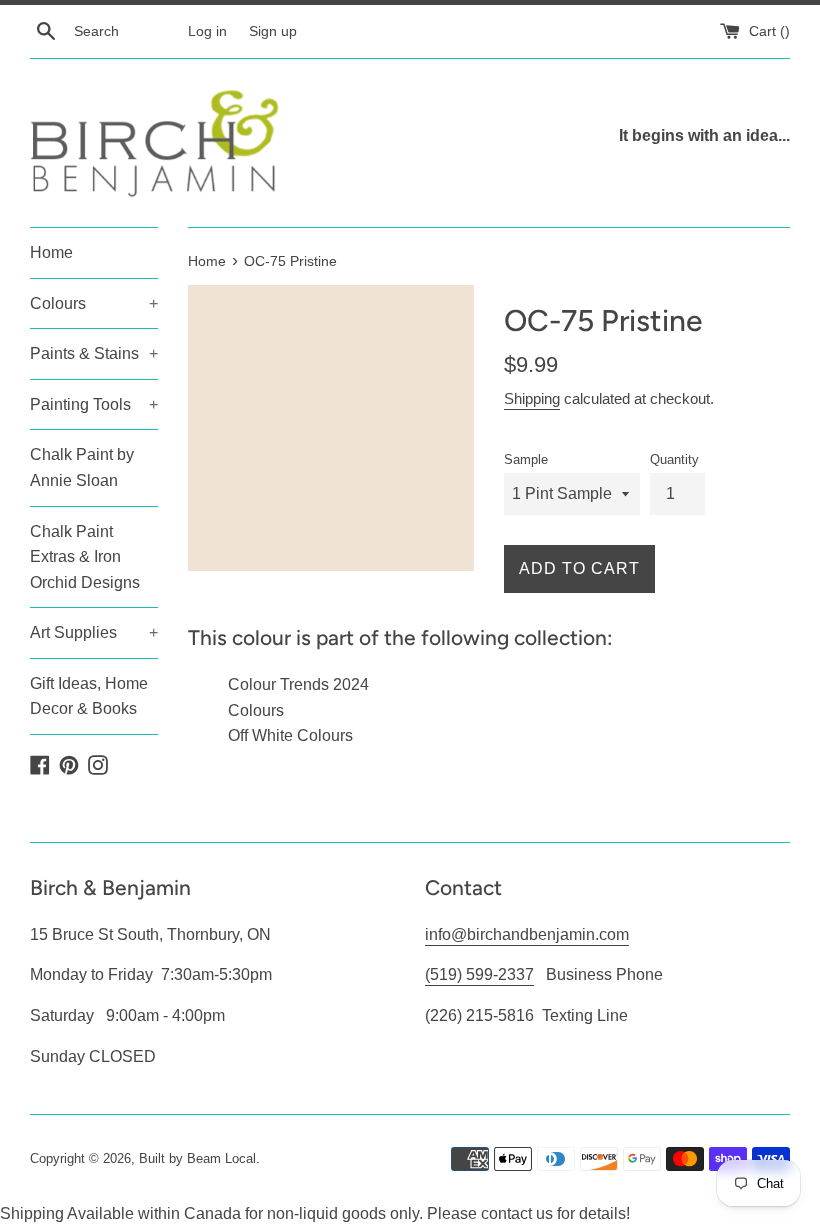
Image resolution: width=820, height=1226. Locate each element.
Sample (526, 459)
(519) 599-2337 (479, 974)
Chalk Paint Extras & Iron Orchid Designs (85, 557)
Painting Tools (94, 404)
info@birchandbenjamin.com (527, 934)
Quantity (674, 459)
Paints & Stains (94, 353)
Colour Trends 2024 (298, 684)
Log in (207, 31)
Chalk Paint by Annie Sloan (82, 467)
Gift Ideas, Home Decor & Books (89, 696)
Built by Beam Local (197, 1158)
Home (51, 252)
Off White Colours (290, 735)
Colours (94, 303)
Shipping (532, 398)
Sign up (273, 31)
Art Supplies (94, 632)
